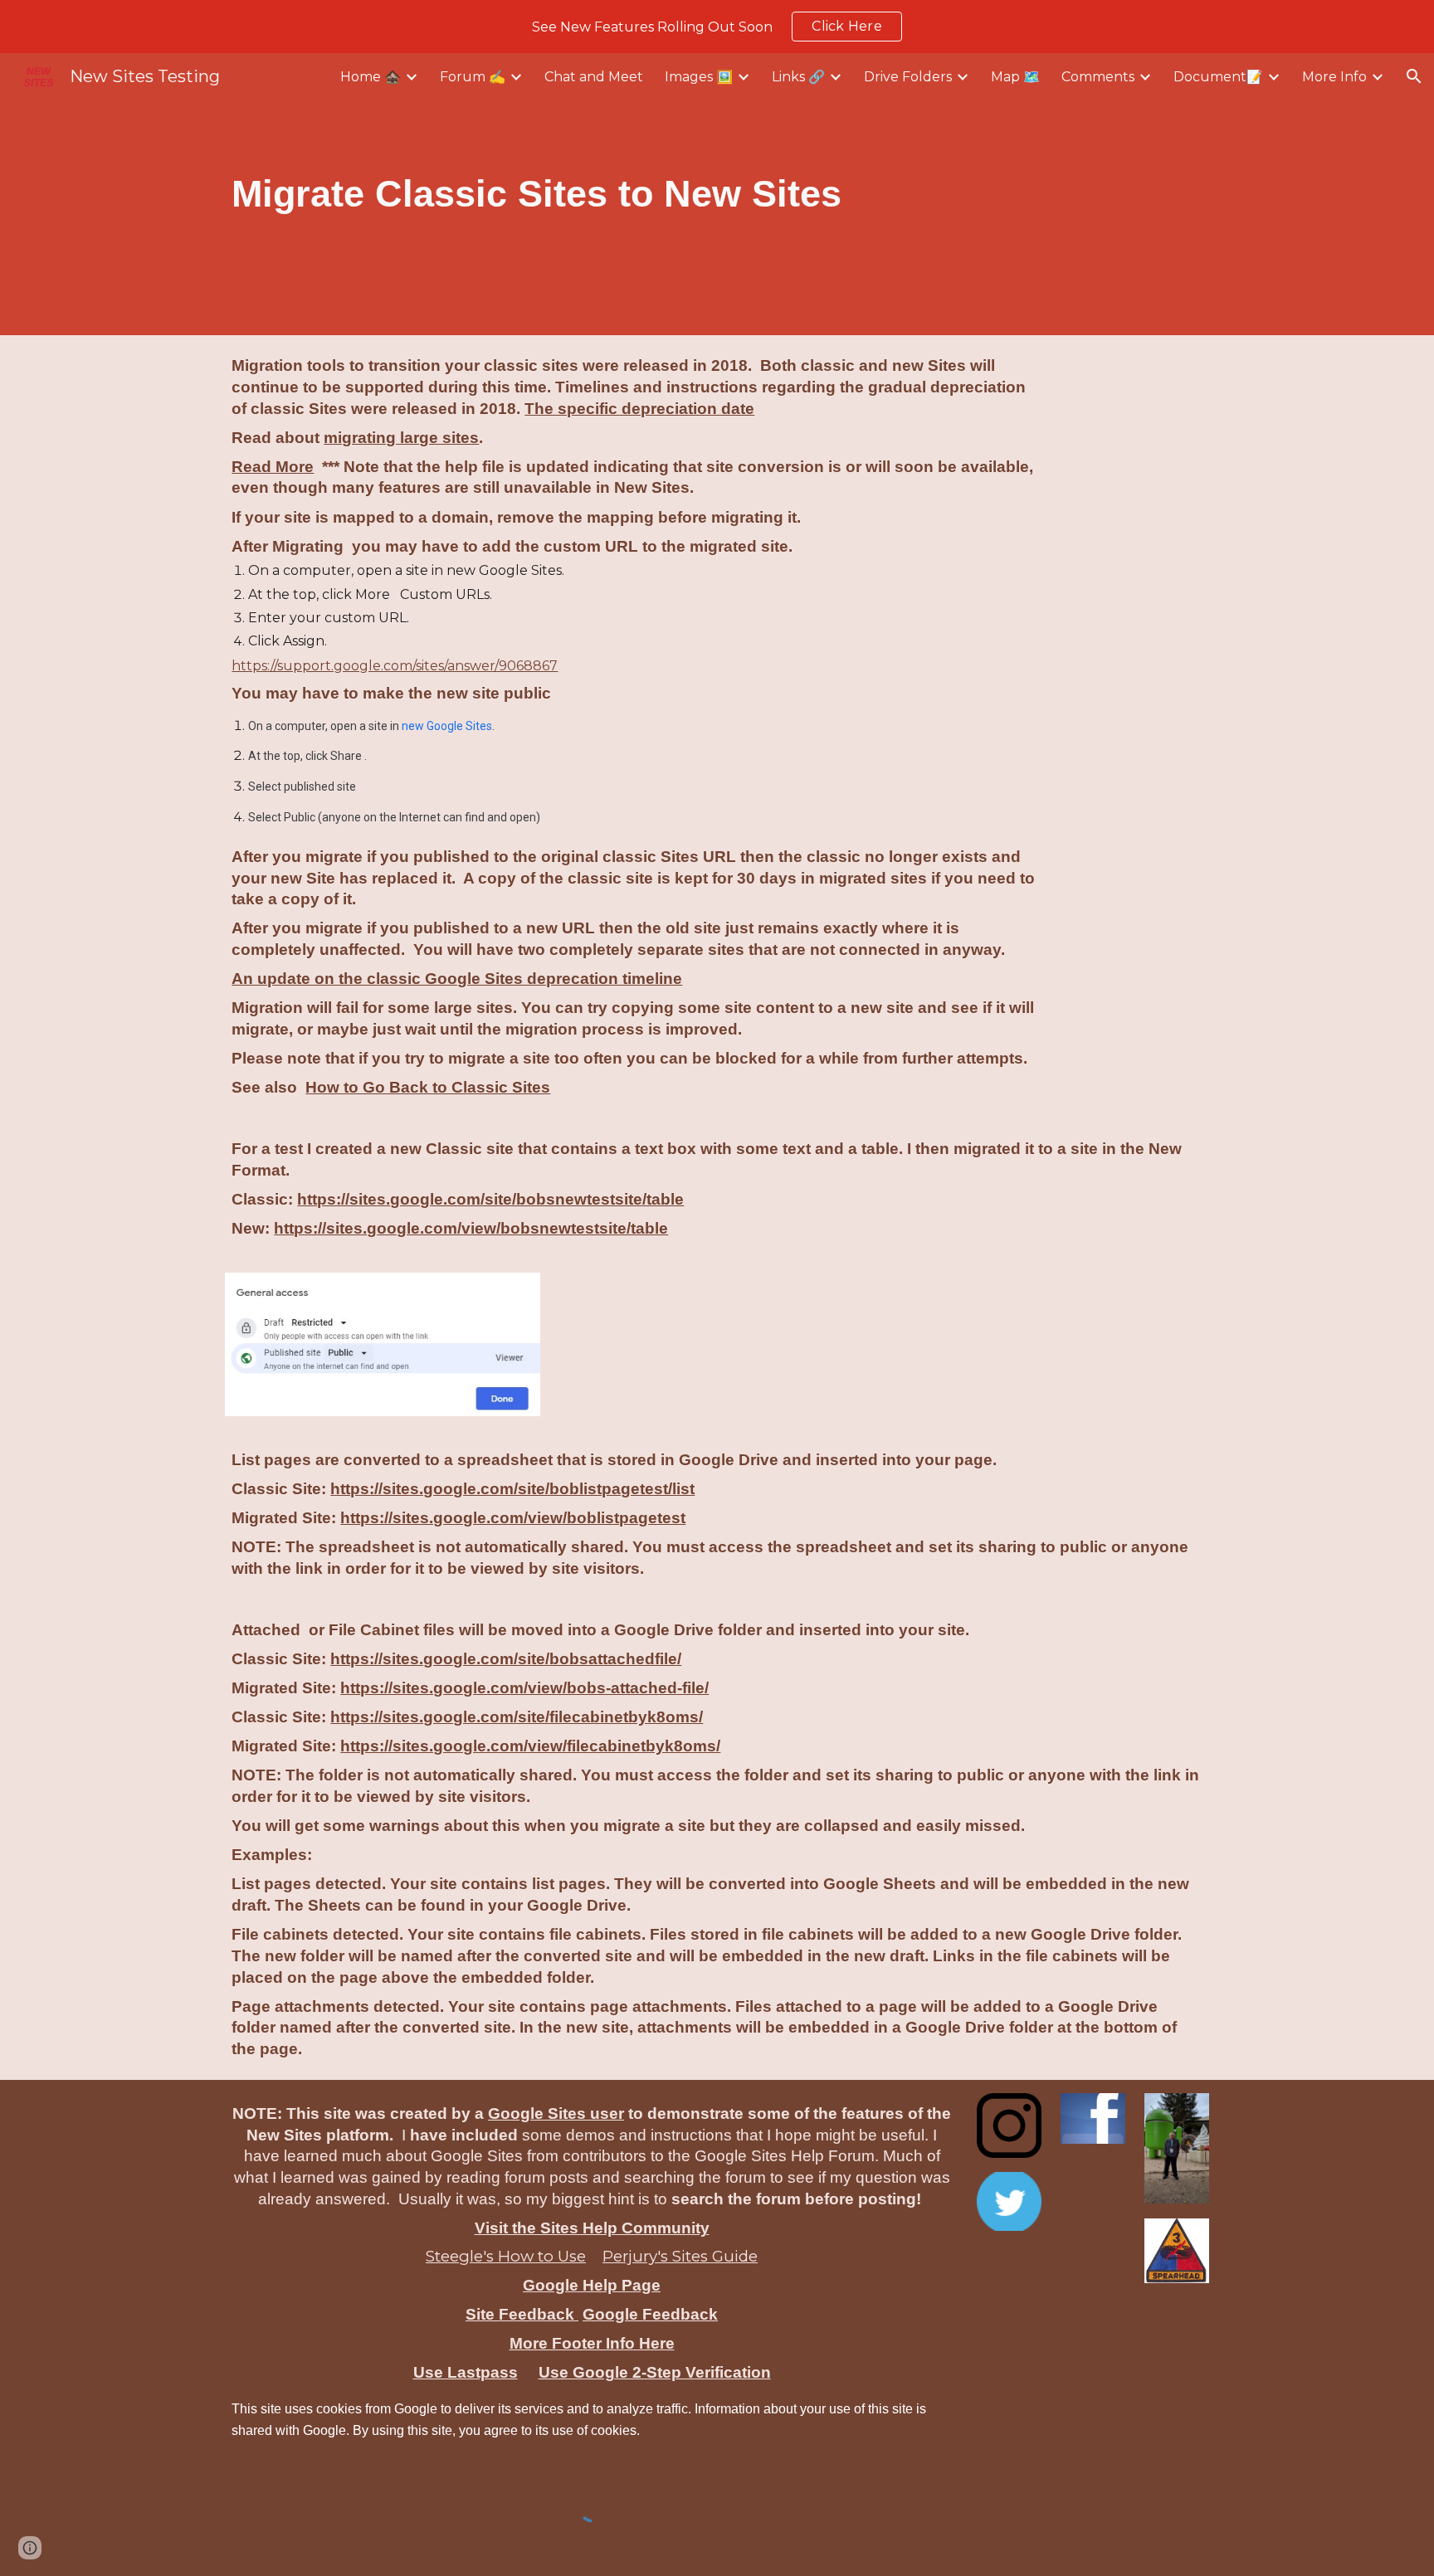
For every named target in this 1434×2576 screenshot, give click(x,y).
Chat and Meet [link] (594, 77)
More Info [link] (1334, 77)
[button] (1414, 76)
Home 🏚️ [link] (371, 77)
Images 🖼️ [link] (699, 77)
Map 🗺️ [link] (1015, 77)
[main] (675, 194)
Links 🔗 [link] (798, 77)
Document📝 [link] (1218, 77)
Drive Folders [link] (908, 77)
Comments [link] (1098, 77)
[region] (717, 27)
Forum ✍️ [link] (473, 77)
